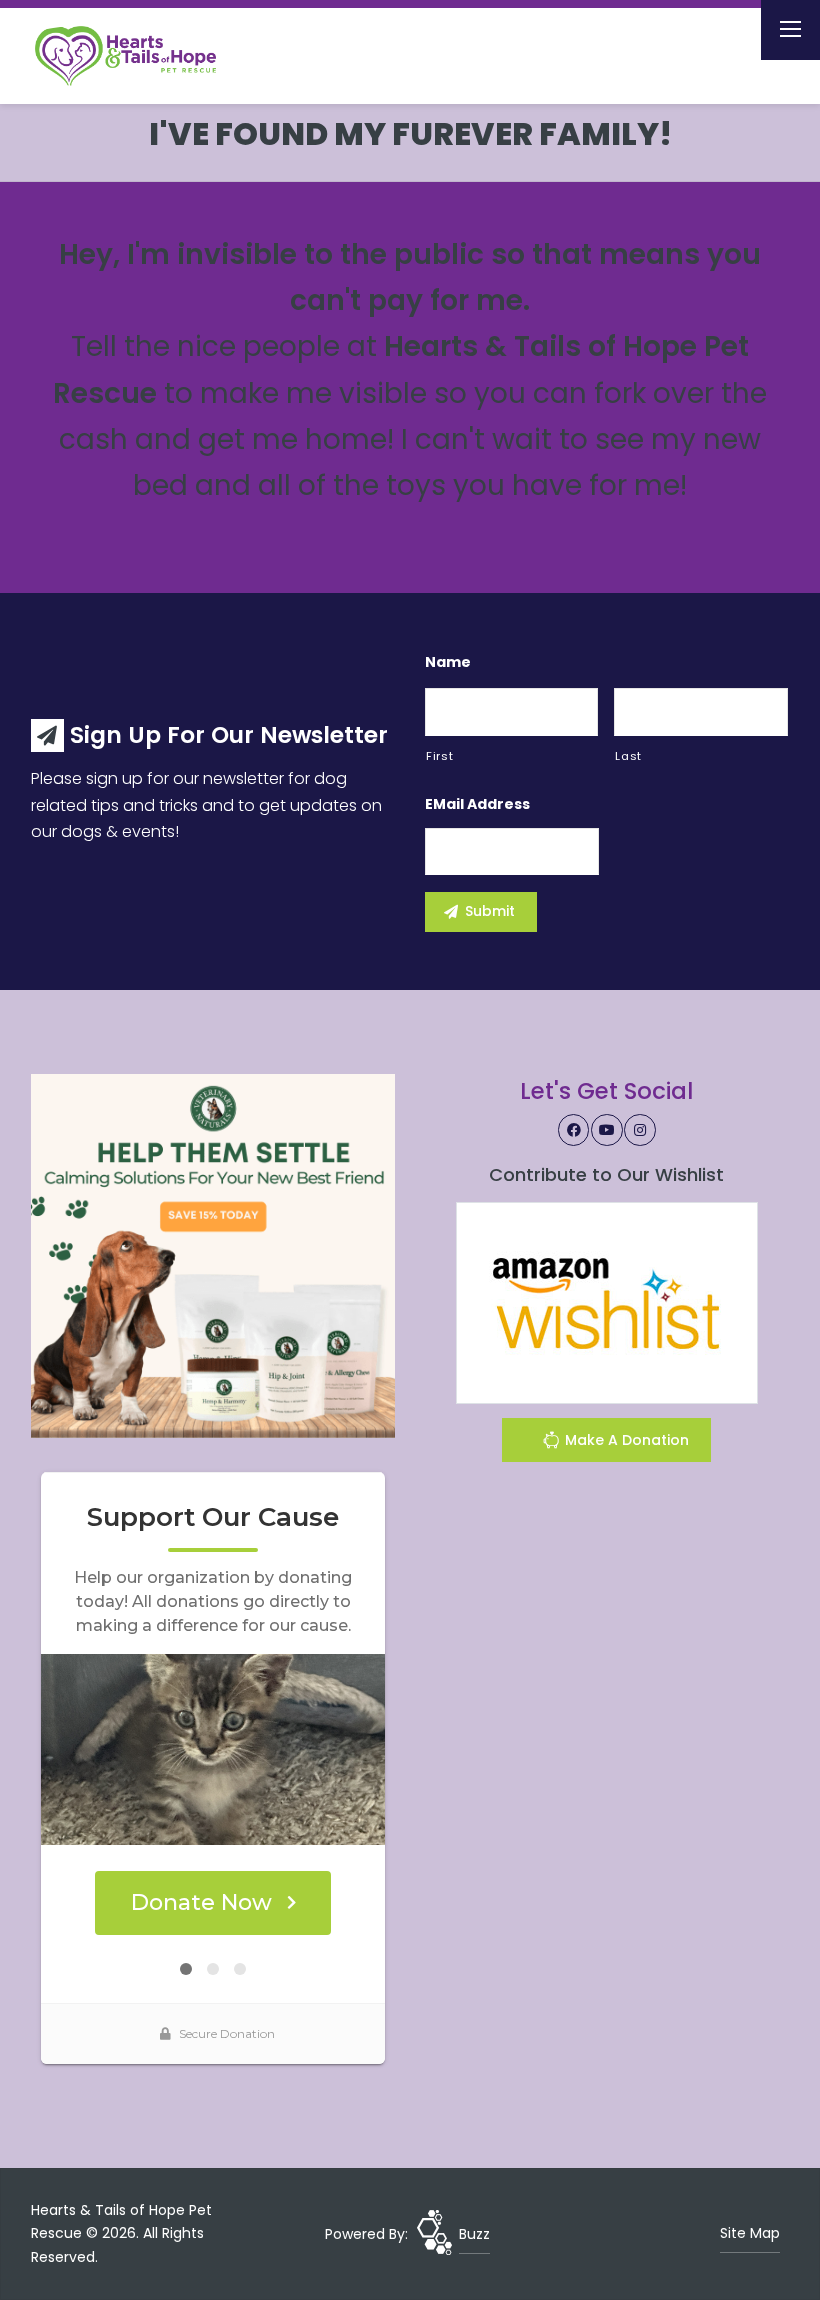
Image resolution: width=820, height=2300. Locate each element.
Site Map (750, 2233)
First (439, 756)
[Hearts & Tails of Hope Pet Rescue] (142, 56)
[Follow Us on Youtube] (607, 1130)
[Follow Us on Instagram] (640, 1130)
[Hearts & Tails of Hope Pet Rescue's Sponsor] (213, 1255)
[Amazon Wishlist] (607, 1301)
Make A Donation (625, 1440)
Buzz (474, 2234)
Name (448, 662)
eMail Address (477, 804)
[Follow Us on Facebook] (574, 1130)
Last (628, 756)
